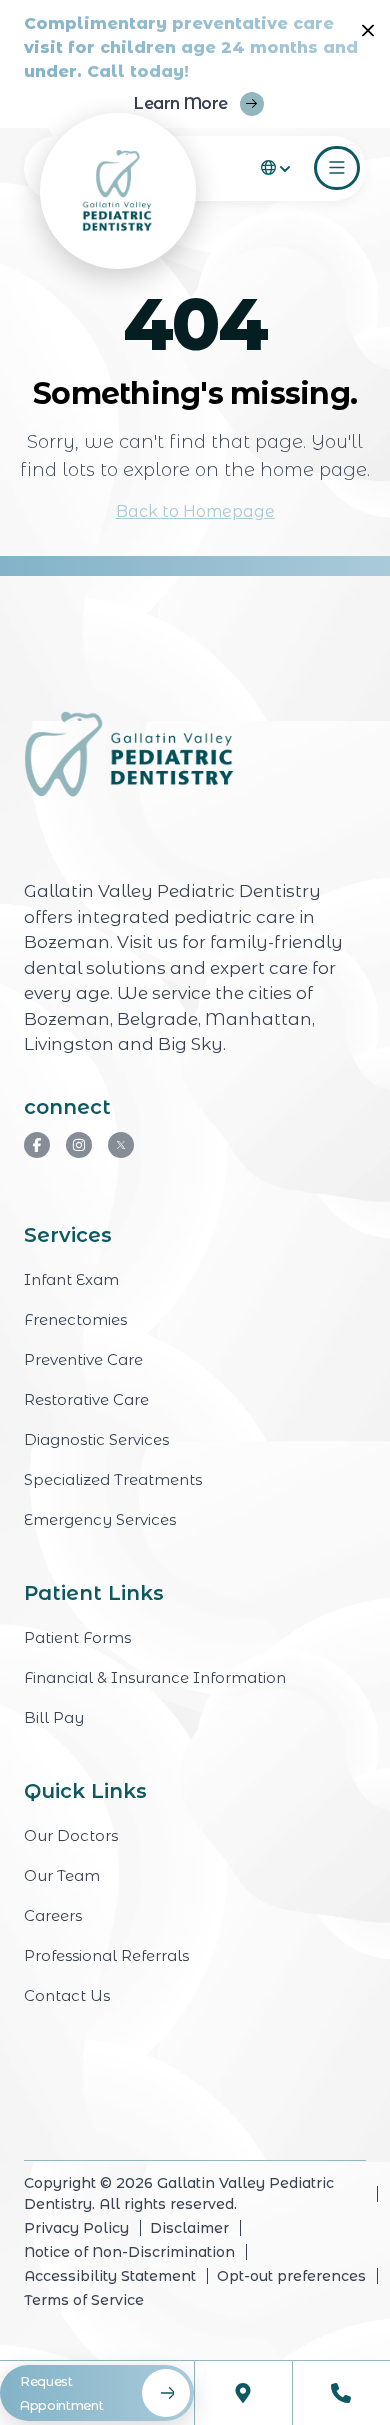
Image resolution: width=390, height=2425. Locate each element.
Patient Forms (77, 1637)
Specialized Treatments (113, 1479)
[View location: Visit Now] (244, 2393)
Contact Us (67, 1995)
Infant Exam (71, 1279)
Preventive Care (83, 1359)
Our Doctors (71, 1835)
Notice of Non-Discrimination (129, 2252)
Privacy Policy (76, 2228)
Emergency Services (100, 1519)
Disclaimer (189, 2228)
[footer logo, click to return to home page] (129, 756)
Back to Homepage (195, 511)
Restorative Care (86, 1399)
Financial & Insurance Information (155, 1677)
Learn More (181, 103)
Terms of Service (84, 2300)
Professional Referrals (106, 1955)
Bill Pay (54, 1717)
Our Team (62, 1875)
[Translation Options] (277, 167)
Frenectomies (75, 1319)
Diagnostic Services (96, 1439)
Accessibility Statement (110, 2276)
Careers (53, 1915)
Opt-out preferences (291, 2276)
